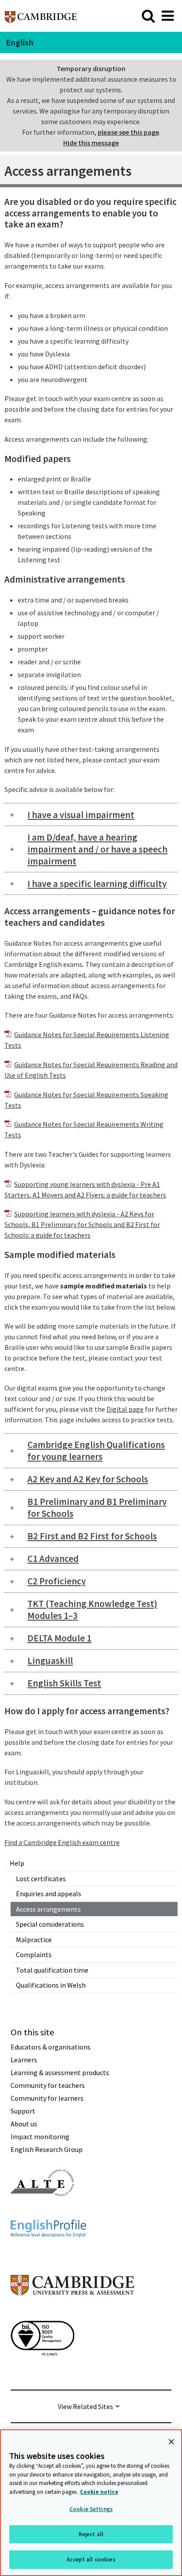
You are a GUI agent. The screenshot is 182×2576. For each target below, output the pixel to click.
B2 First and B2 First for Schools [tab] (92, 1536)
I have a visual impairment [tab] (81, 815)
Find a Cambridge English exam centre (62, 1842)
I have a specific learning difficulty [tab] (97, 884)
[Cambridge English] (41, 16)
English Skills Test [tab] (64, 1683)
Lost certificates (41, 1879)
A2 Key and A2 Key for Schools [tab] (88, 1479)
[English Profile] (48, 2253)
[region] (91, 2503)
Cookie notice (99, 2492)
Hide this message (91, 143)
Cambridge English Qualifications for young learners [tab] (96, 1451)
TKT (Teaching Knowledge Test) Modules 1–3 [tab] (92, 1610)
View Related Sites (85, 2406)
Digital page (125, 1409)
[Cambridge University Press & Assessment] (72, 2313)
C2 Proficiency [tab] (57, 1581)
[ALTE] (42, 2212)
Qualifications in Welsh (51, 1985)
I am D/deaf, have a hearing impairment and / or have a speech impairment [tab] (97, 849)
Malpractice (34, 1940)
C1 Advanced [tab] (53, 1559)
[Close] (171, 2442)
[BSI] (42, 2371)
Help (17, 1863)
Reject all (91, 2534)
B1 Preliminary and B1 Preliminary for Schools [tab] (97, 1508)
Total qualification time (52, 1970)
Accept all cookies (91, 2559)
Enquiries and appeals (49, 1894)
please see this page (128, 132)
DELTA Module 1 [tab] (59, 1638)
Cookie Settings (91, 2509)
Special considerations (50, 1924)
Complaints (34, 1955)
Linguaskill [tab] (50, 1661)
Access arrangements (48, 1909)
